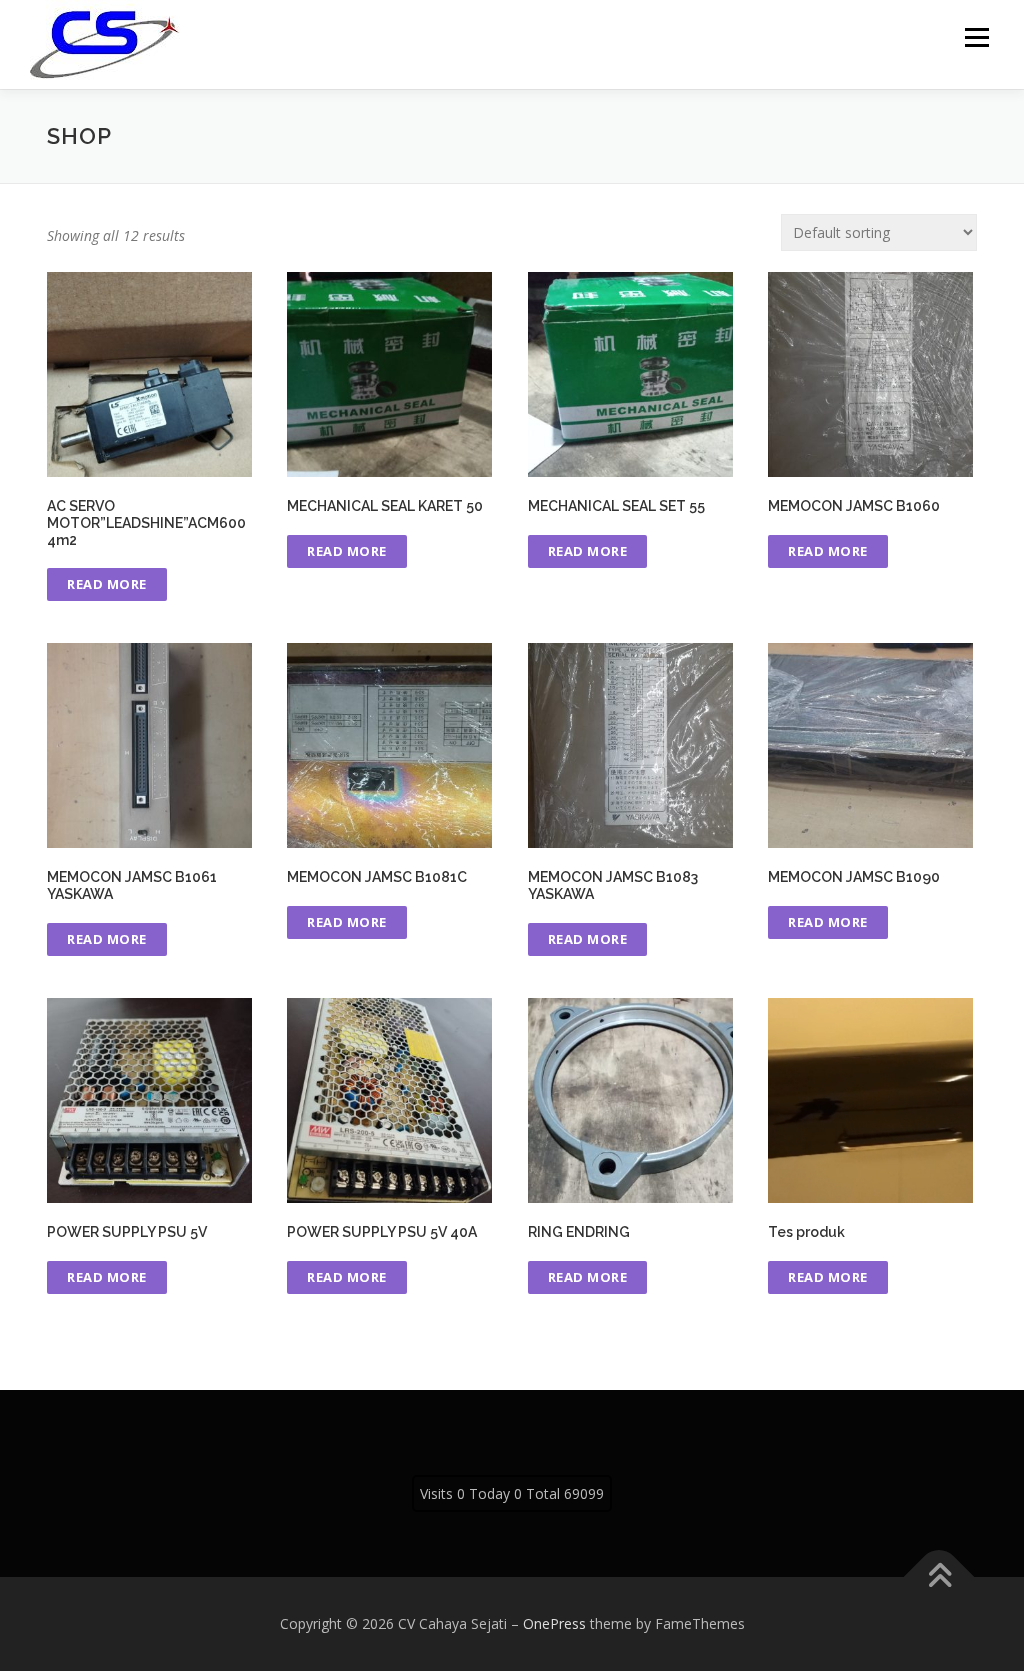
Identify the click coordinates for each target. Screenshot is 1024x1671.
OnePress (554, 1623)
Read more (107, 584)
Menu (976, 37)
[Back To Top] (939, 1577)
